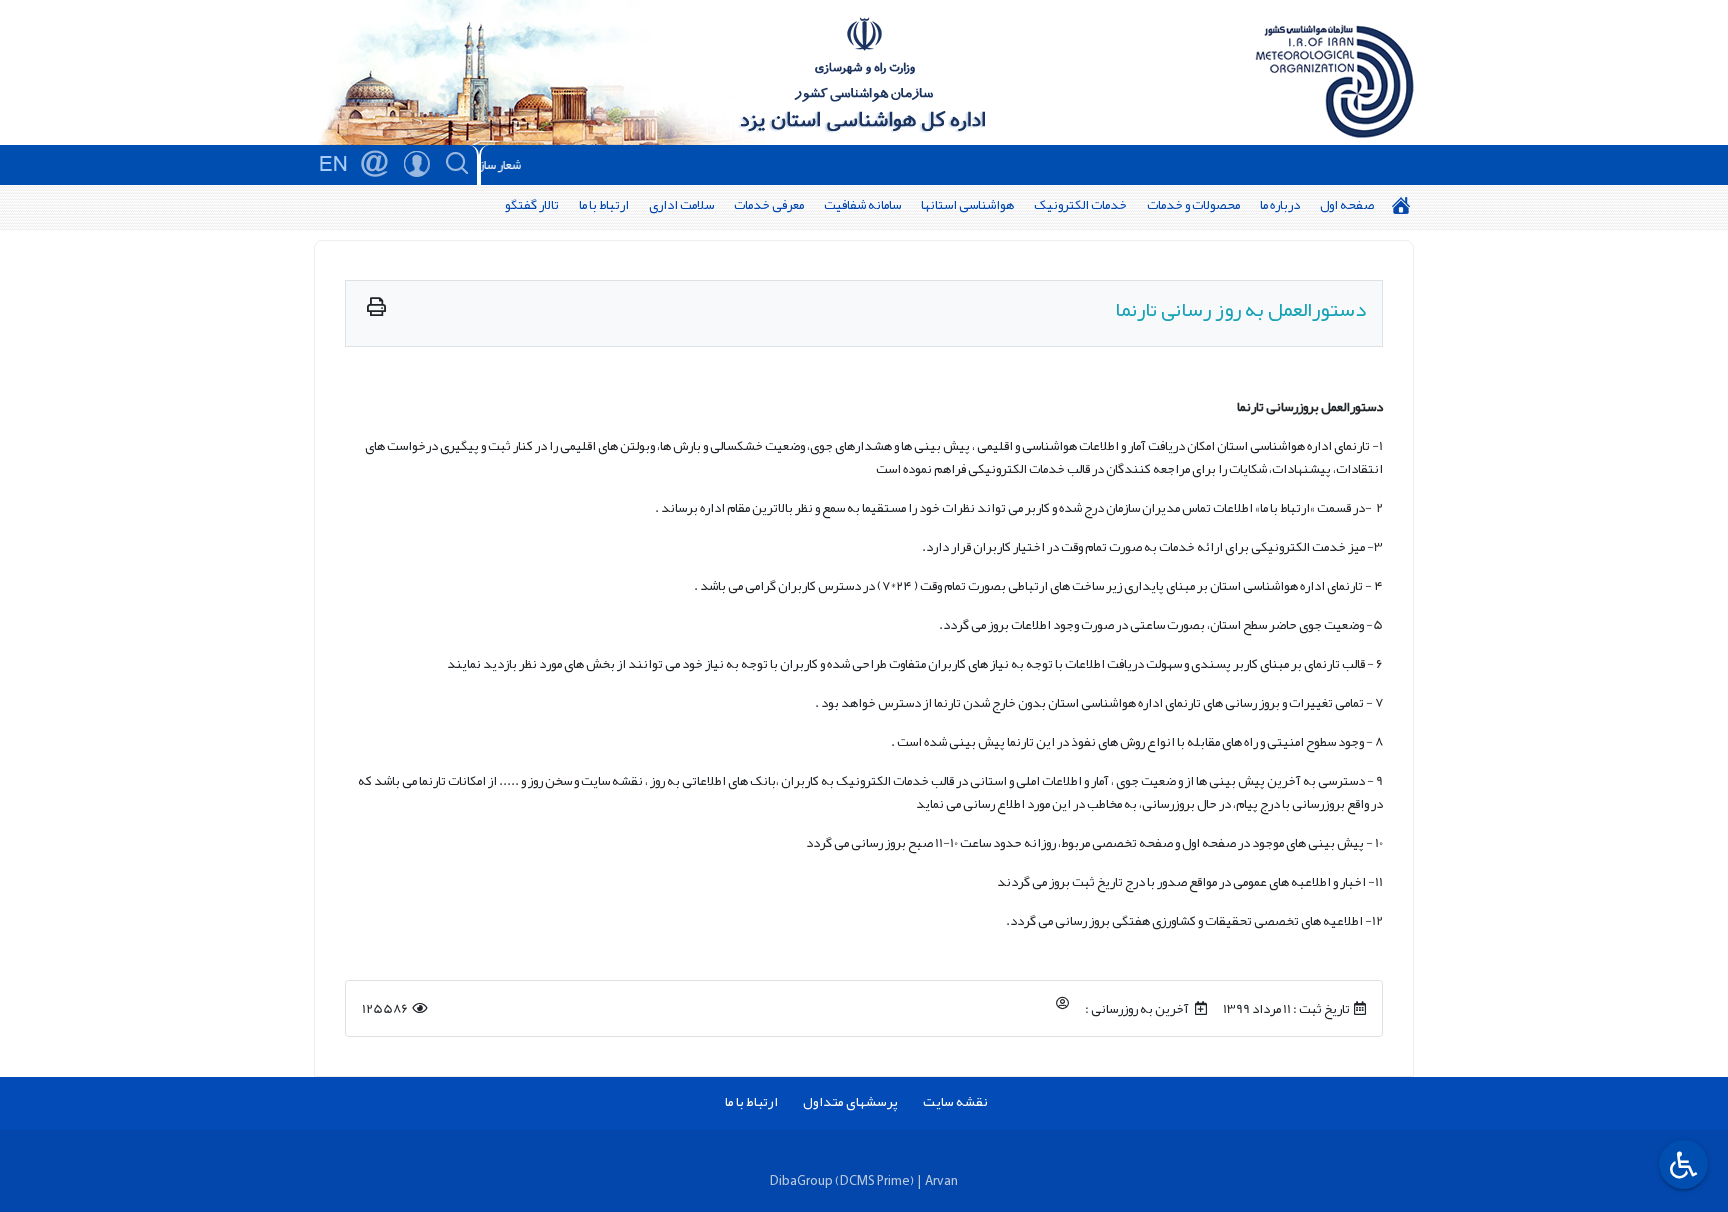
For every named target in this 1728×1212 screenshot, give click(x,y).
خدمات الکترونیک (1080, 204)
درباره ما (1280, 204)
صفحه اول (1347, 204)
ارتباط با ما (604, 204)
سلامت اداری (681, 204)
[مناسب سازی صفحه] (1681, 1164)
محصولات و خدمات (1193, 204)
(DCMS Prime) (874, 1180)
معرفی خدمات (769, 204)
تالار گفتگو (532, 204)
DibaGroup (801, 1180)
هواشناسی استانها (967, 204)
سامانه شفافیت (862, 204)
